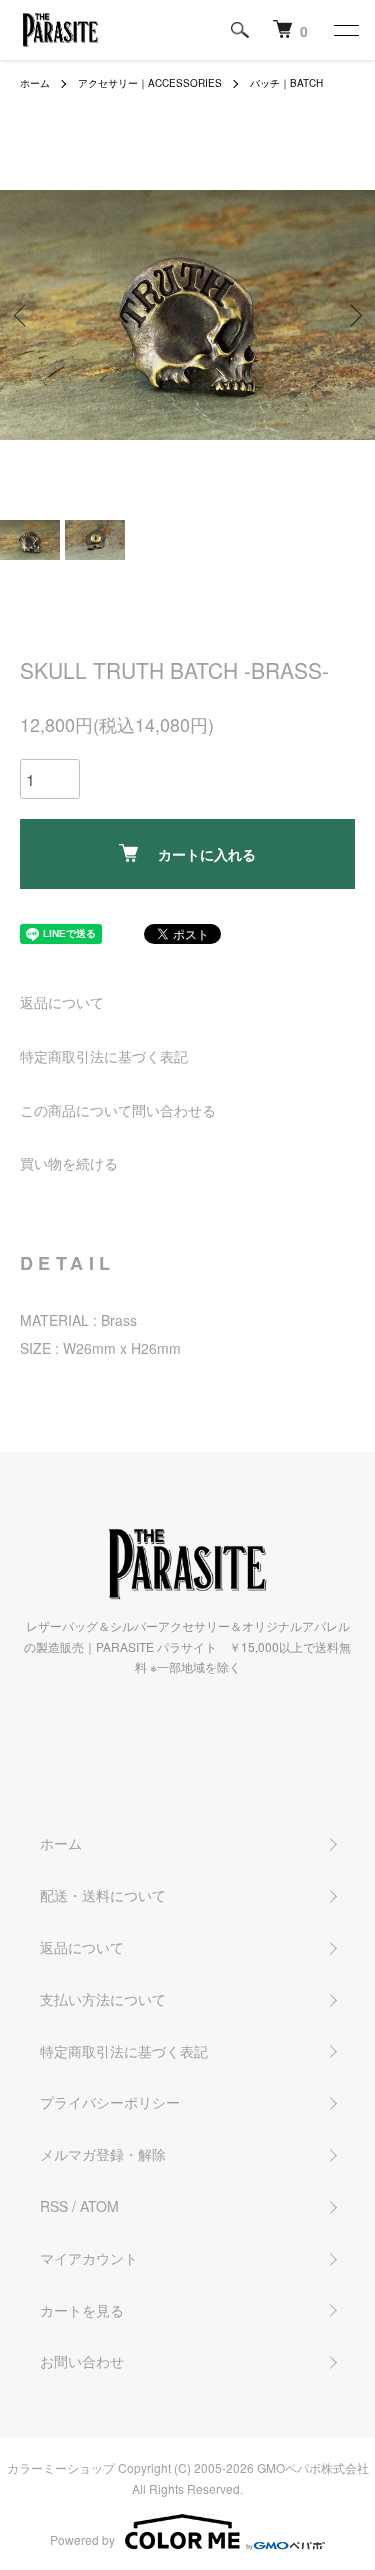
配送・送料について (103, 1895)
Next (352, 314)
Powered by (82, 2539)
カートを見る (82, 2310)
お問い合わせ (82, 2361)
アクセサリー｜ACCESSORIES (150, 83)
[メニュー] (345, 30)
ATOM (99, 2206)
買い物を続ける (69, 1163)
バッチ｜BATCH (286, 83)
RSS (54, 2206)
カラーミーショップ (61, 2467)
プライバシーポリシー (110, 2102)
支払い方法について (103, 1999)
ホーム (35, 83)
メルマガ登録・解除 (103, 2154)
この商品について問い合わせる (118, 1110)
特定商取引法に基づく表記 (104, 1056)
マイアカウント (89, 2258)
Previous (22, 314)
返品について (62, 1002)
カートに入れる (207, 854)
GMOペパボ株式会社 (313, 2467)
